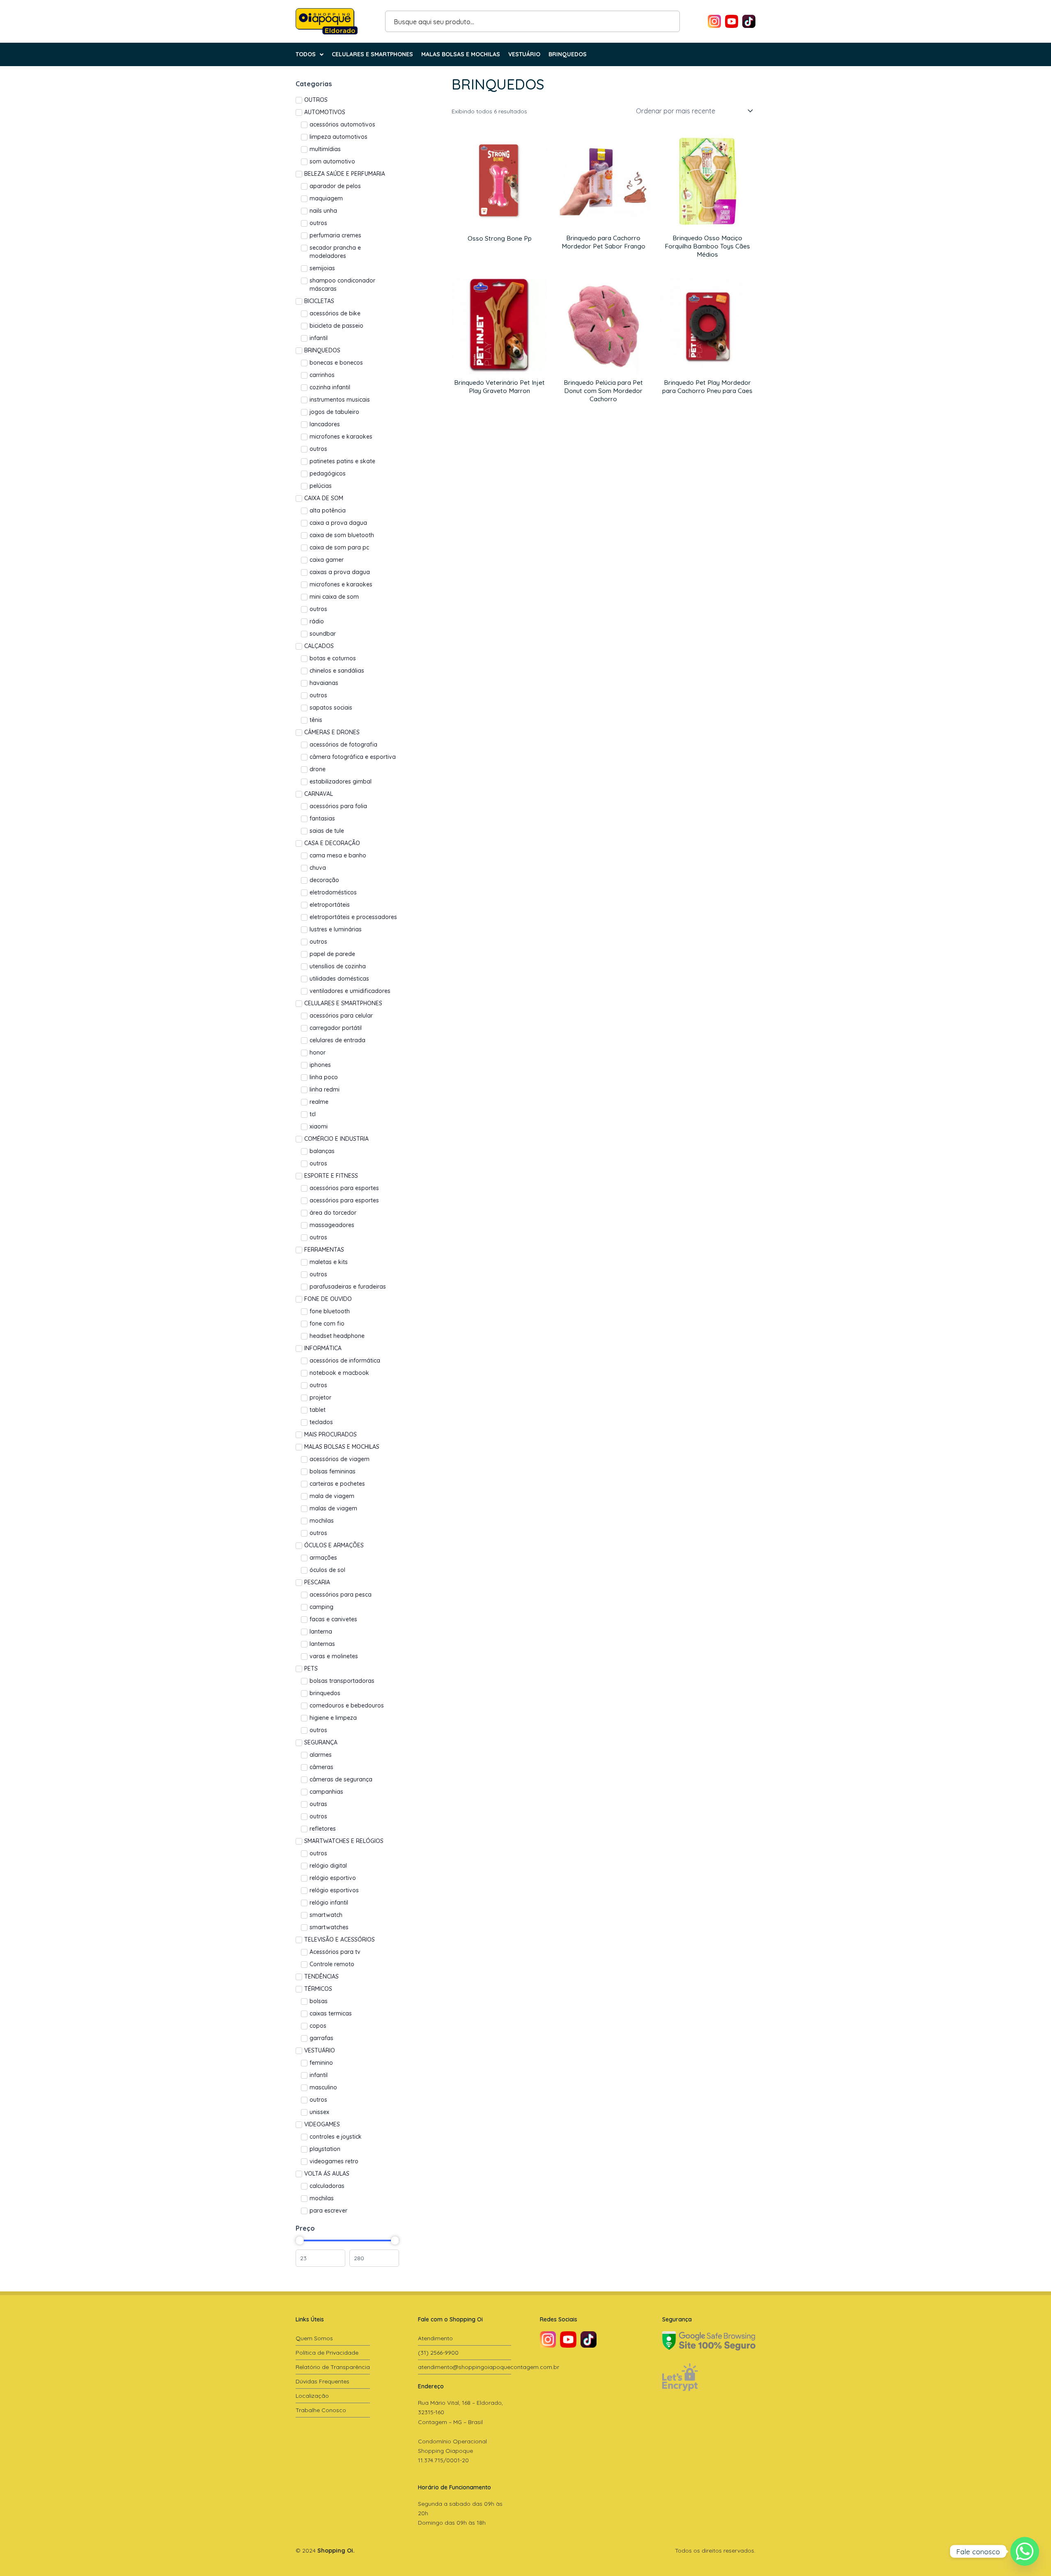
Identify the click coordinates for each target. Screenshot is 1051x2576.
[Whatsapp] (1025, 2551)
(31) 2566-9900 (438, 2353)
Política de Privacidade (327, 2353)
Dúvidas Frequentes (322, 2381)
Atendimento (435, 2338)
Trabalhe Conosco (321, 2410)
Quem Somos (314, 2338)
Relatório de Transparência (333, 2367)
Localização (312, 2396)
